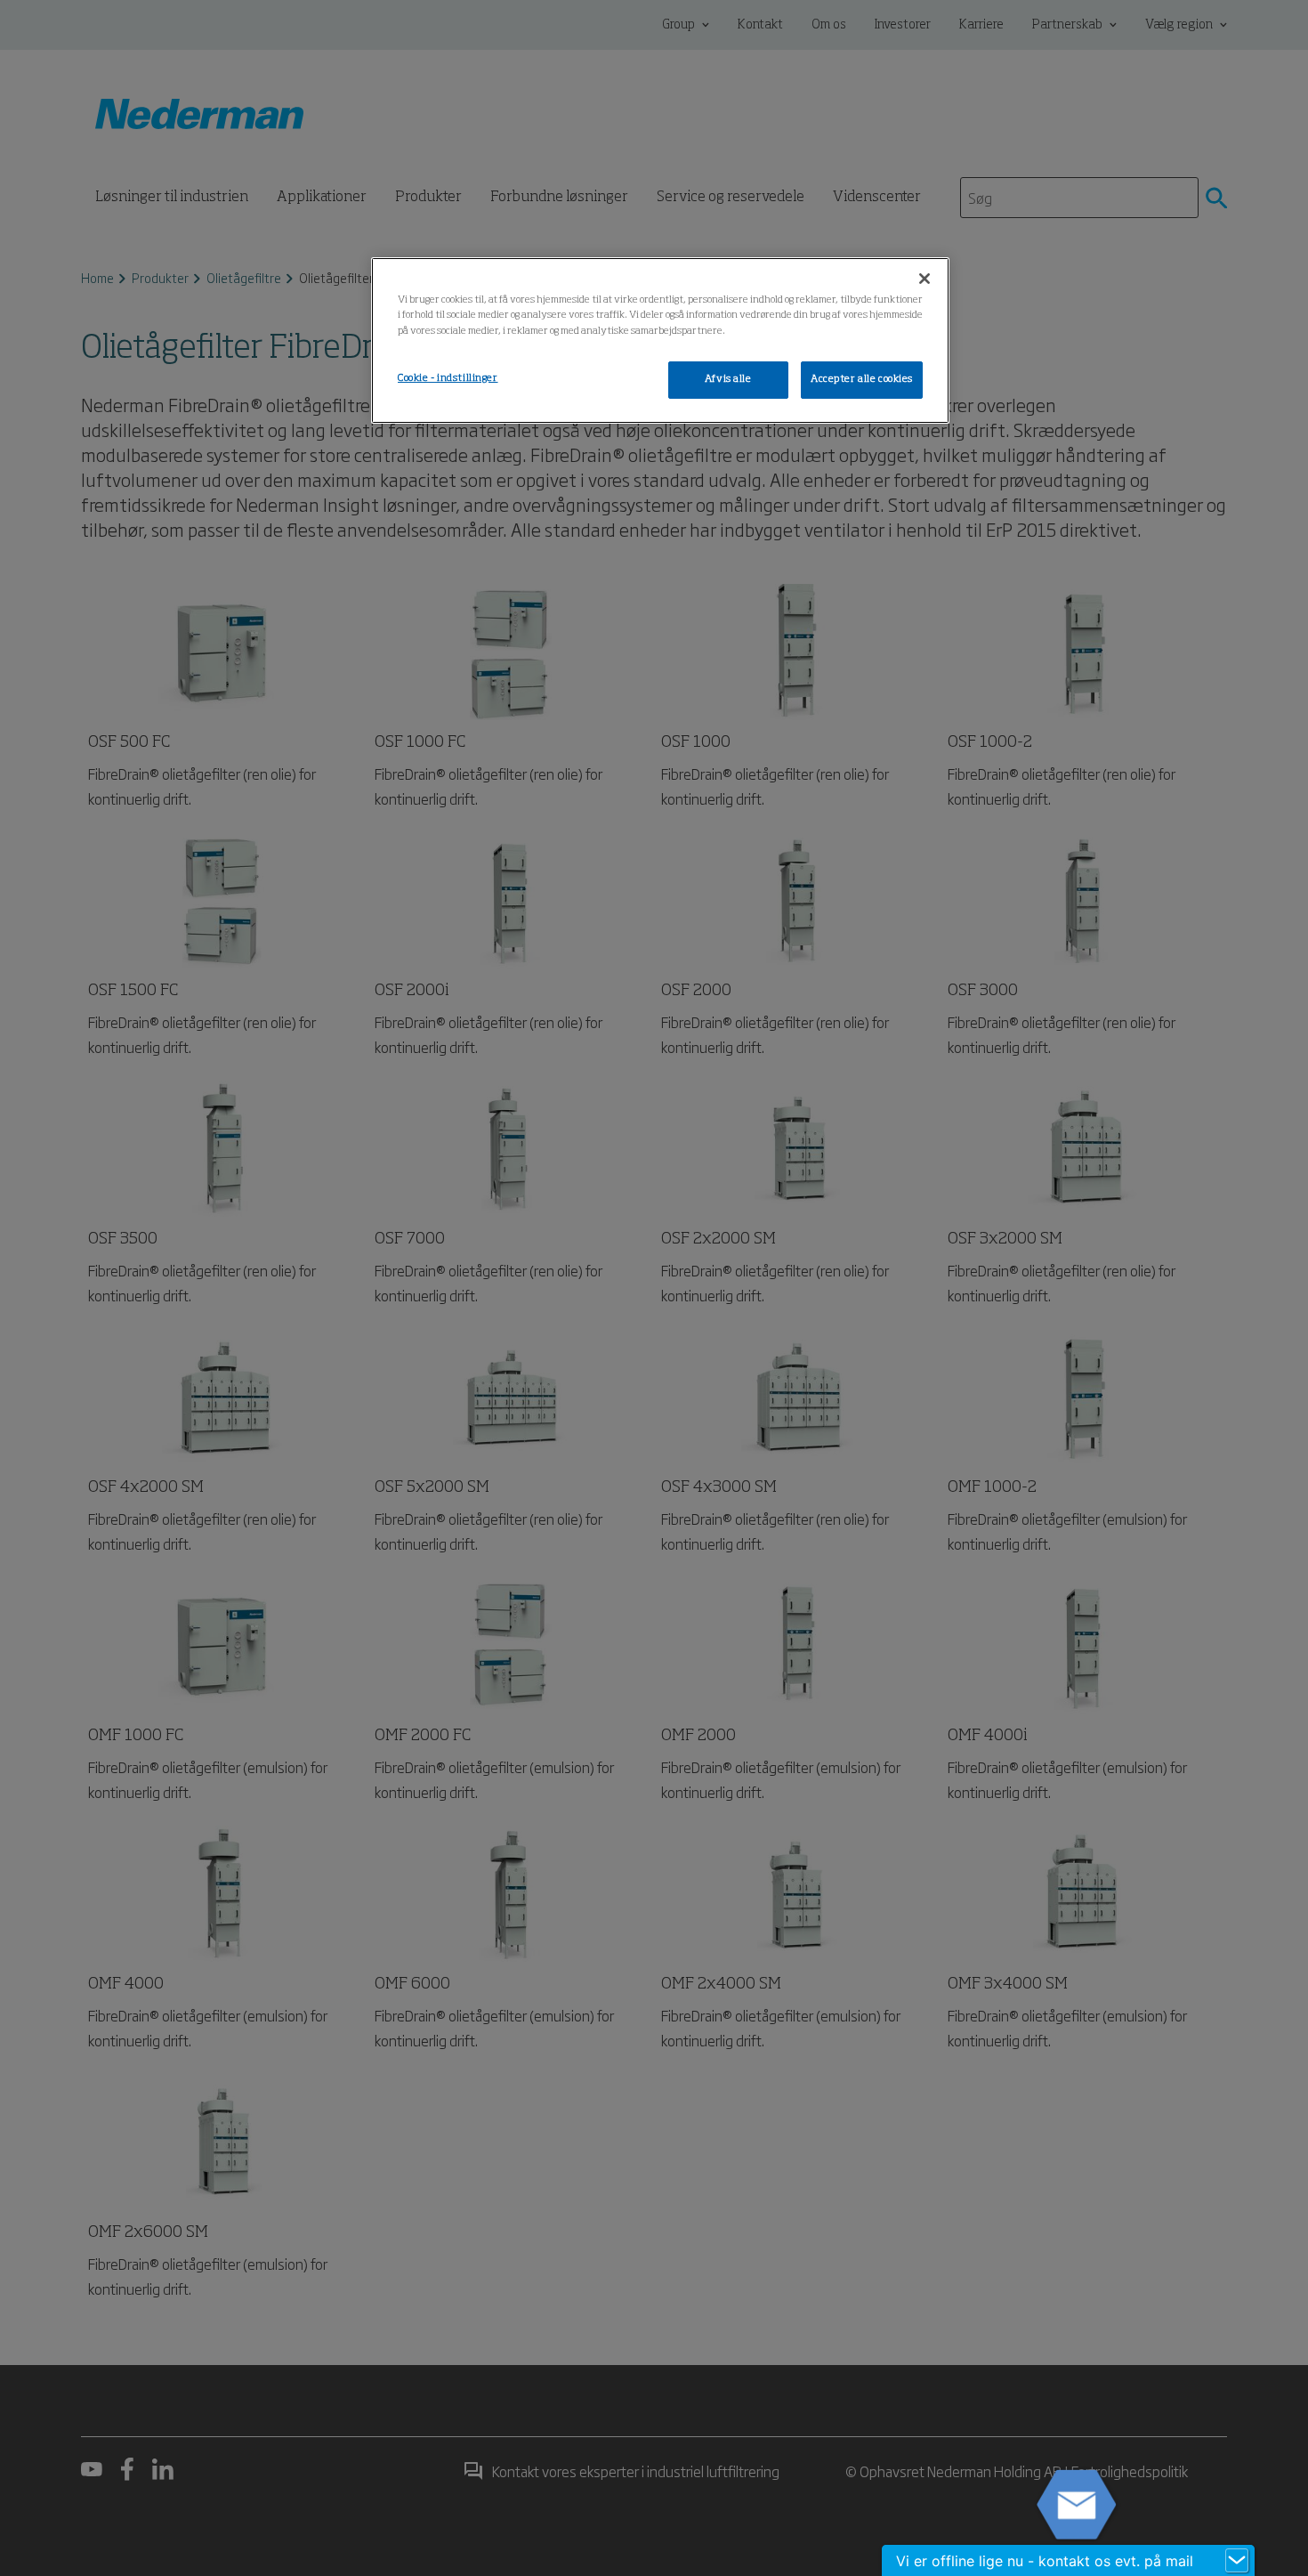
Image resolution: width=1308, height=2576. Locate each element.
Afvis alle (728, 379)
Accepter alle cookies (862, 379)
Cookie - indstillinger (448, 378)
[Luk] (924, 279)
